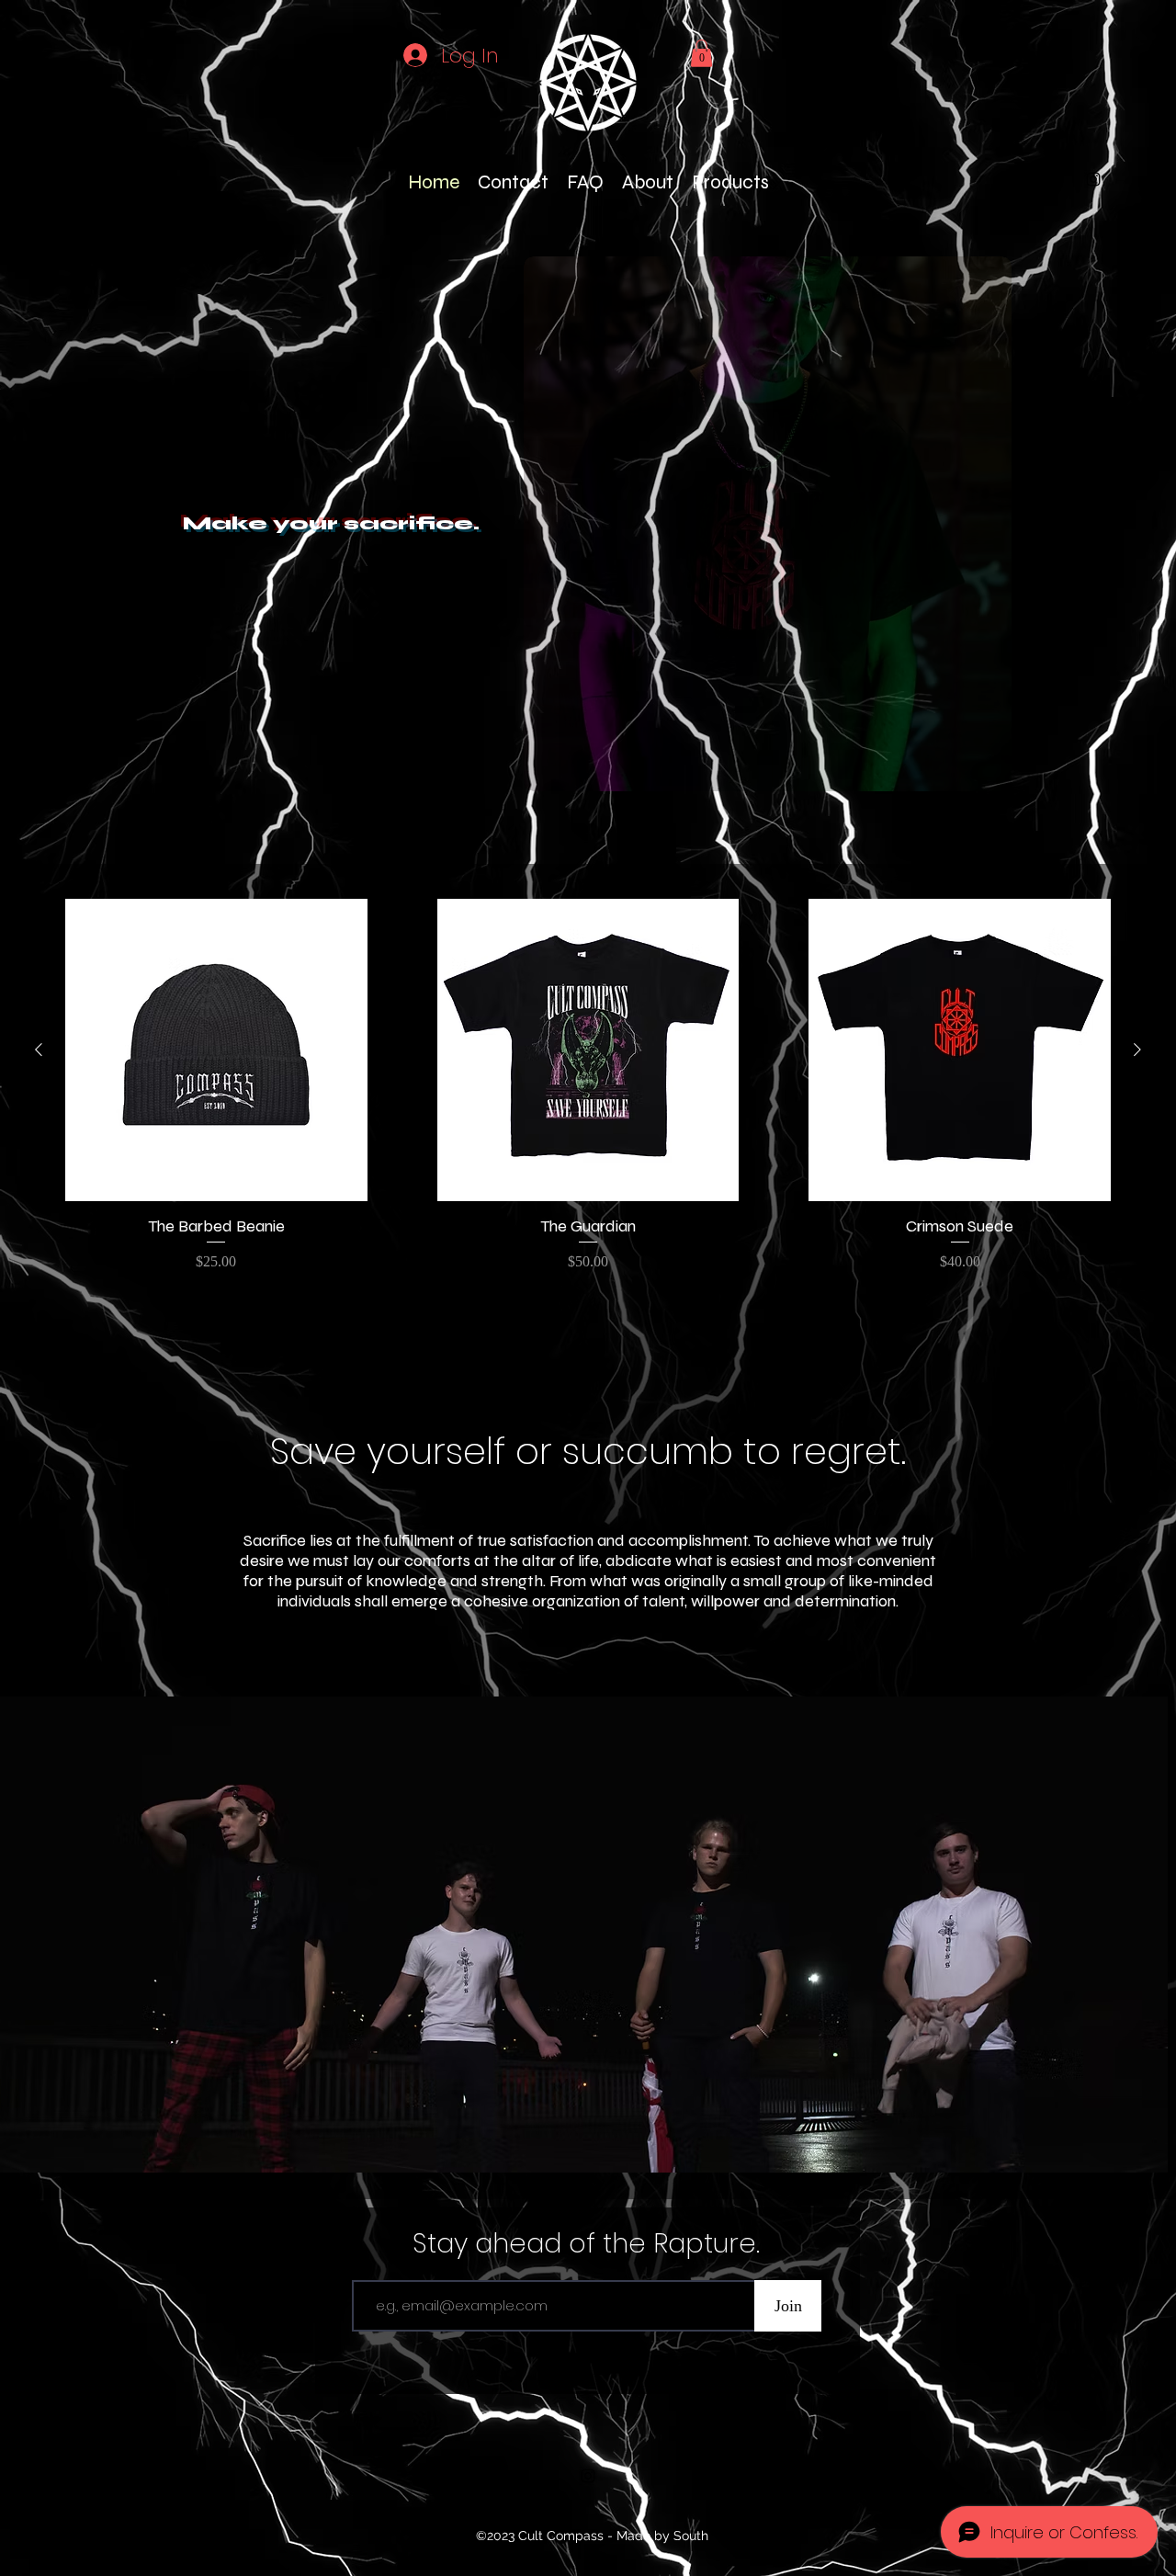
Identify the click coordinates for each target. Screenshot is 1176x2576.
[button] (701, 53)
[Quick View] (216, 1050)
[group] (588, 1086)
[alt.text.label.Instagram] (1093, 179)
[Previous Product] (39, 1050)
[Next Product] (1137, 1050)
